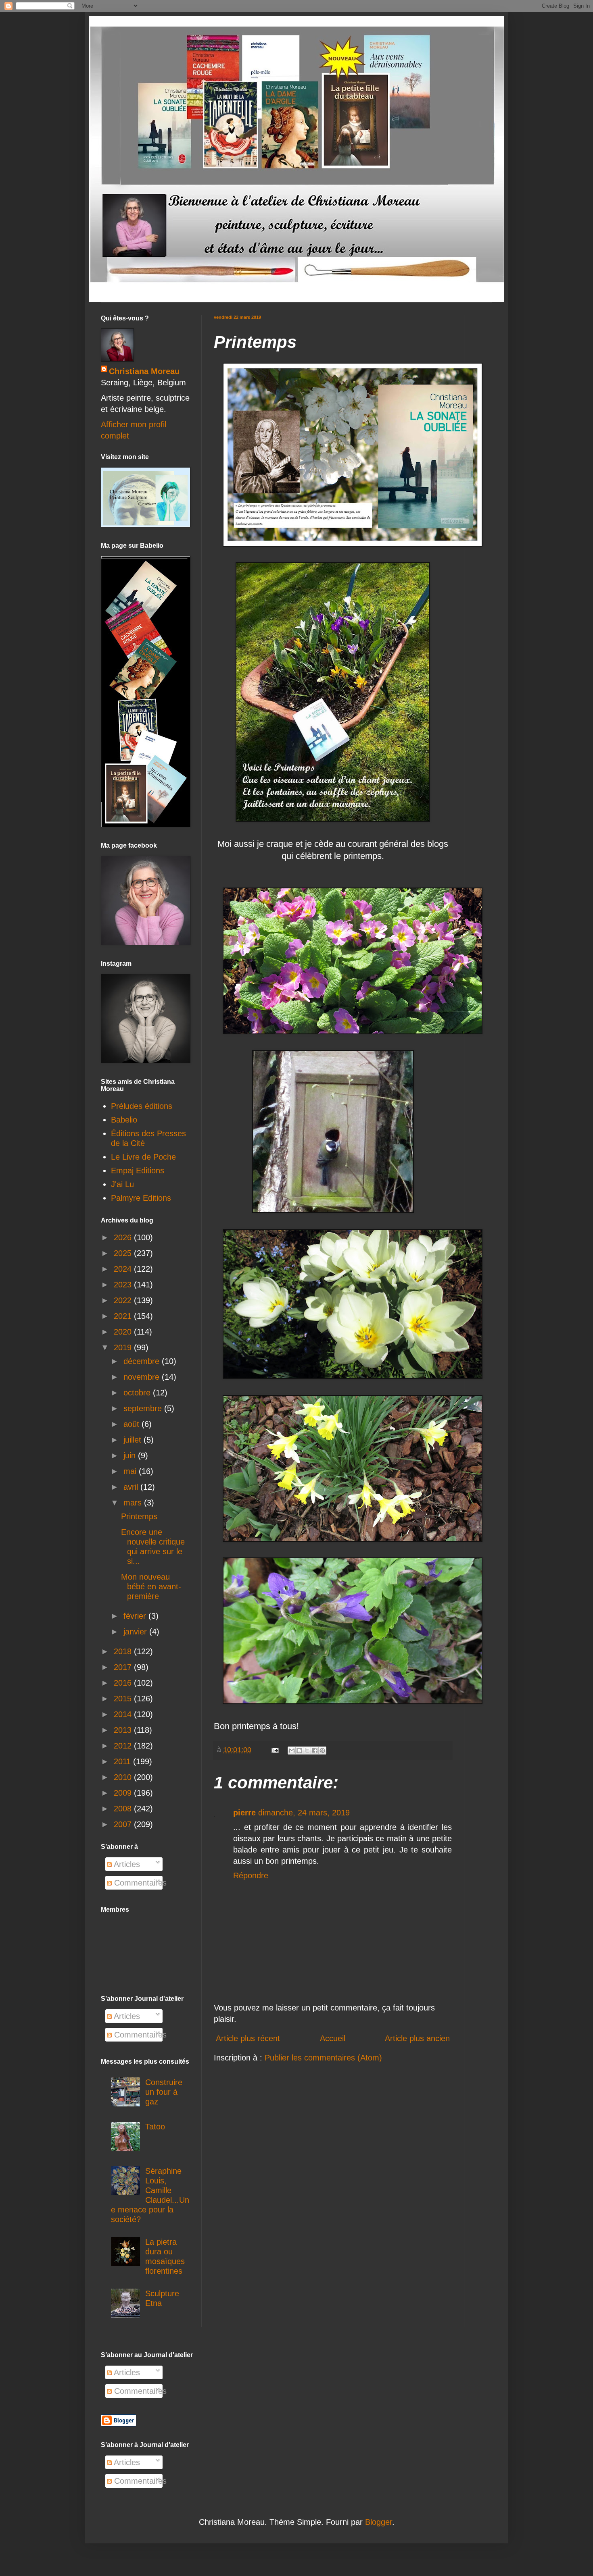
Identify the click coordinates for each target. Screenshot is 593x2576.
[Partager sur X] (307, 1751)
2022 (124, 1300)
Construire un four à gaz (164, 2092)
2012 (124, 1746)
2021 (124, 1316)
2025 (124, 1253)
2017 (124, 1667)
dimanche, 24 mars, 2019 (304, 1813)
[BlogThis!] (299, 1751)
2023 (124, 1285)
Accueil (333, 2038)
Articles (126, 1864)
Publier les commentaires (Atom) (323, 2058)
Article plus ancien (417, 2038)
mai (131, 1471)
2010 (124, 1777)
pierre (244, 1813)
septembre (144, 1408)
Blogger (379, 2522)
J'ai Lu (122, 1184)
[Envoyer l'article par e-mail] (274, 1750)
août (133, 1424)
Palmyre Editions (141, 1198)
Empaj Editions (138, 1171)
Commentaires (139, 1883)
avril (132, 1487)
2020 (124, 1332)
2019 (124, 1347)
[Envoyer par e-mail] (292, 1751)
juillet (134, 1440)
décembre (143, 1361)
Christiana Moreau (144, 371)
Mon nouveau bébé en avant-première (151, 1586)
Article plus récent (248, 2038)
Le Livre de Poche (143, 1157)
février (136, 1616)
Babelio (124, 1120)
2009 (124, 1793)
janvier (136, 1632)
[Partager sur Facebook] (315, 1751)
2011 (123, 1761)
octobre (138, 1393)
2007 (124, 1824)
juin (131, 1455)
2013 (124, 1730)
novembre (143, 1377)
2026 (124, 1237)
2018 (124, 1651)
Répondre (251, 1875)
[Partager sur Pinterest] (322, 1751)
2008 (124, 1809)
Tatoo (155, 2127)
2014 (124, 1714)
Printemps (139, 1516)
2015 (124, 1699)
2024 (124, 1269)
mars (134, 1503)
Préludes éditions (142, 1106)
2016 (124, 1683)
